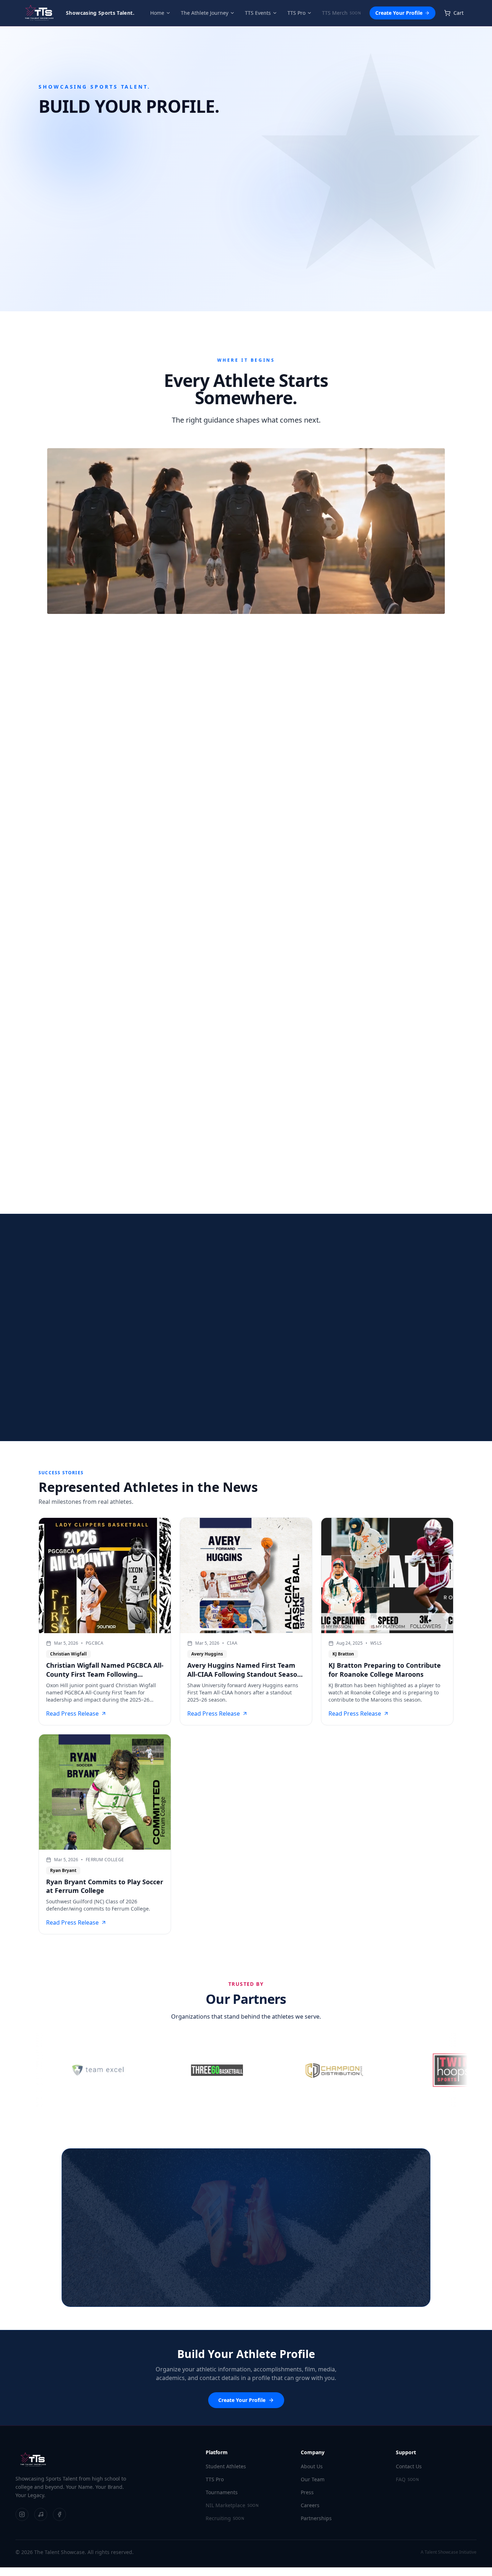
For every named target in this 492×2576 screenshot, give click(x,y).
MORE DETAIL (50, 978)
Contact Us (409, 2466)
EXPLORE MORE (304, 1183)
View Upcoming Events (182, 236)
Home (157, 13)
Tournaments (222, 2492)
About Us (312, 2466)
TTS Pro (296, 13)
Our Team (313, 2479)
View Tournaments (296, 2292)
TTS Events (258, 13)
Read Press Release (72, 1713)
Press (307, 2492)
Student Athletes (226, 2466)
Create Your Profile (399, 13)
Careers (310, 2505)
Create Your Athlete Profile (81, 236)
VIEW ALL (447, 769)
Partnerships (316, 2518)
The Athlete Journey (205, 13)
